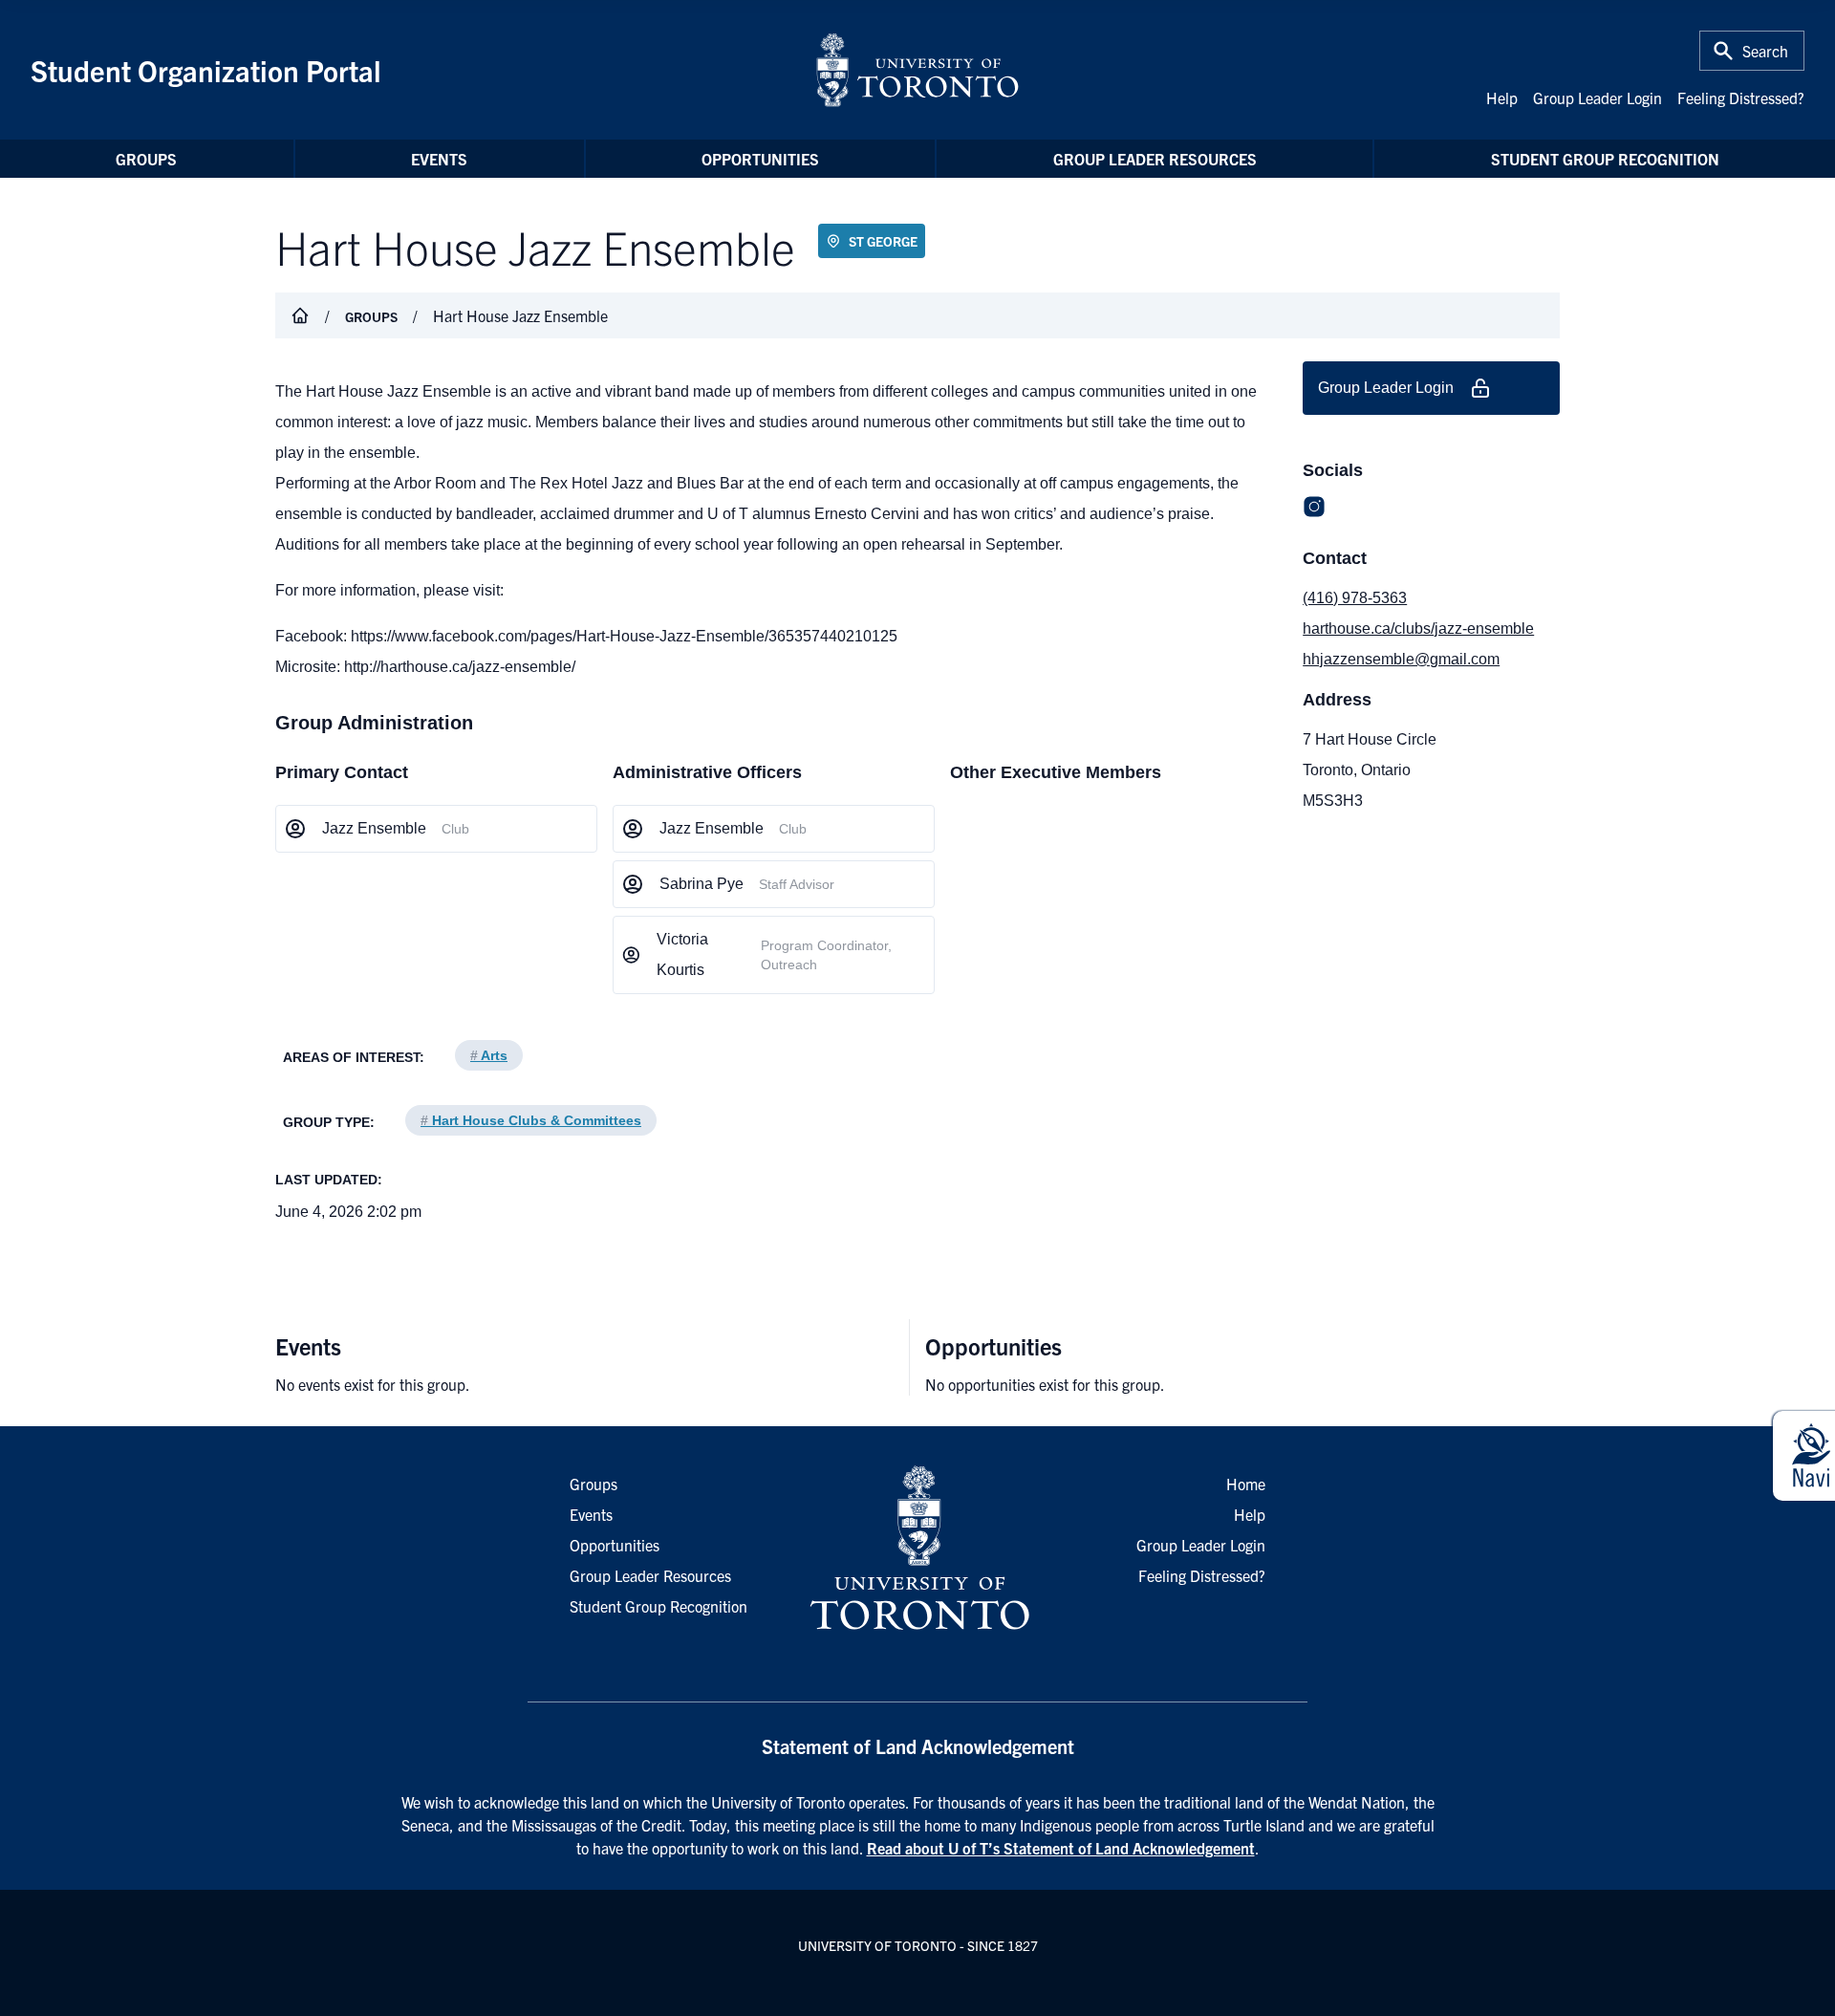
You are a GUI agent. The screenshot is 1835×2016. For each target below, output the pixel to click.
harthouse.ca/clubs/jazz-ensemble (1418, 629)
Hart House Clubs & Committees (531, 1120)
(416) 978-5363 (1355, 598)
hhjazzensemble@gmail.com (1401, 659)
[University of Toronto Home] (917, 70)
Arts (489, 1055)
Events (439, 159)
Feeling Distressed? (1741, 98)
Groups (146, 159)
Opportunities (760, 159)
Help (1502, 98)
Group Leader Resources (1155, 159)
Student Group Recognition (1605, 159)
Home (1246, 1484)
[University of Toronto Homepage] (917, 1549)
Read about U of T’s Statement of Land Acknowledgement (1061, 1848)
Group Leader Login (1598, 98)
